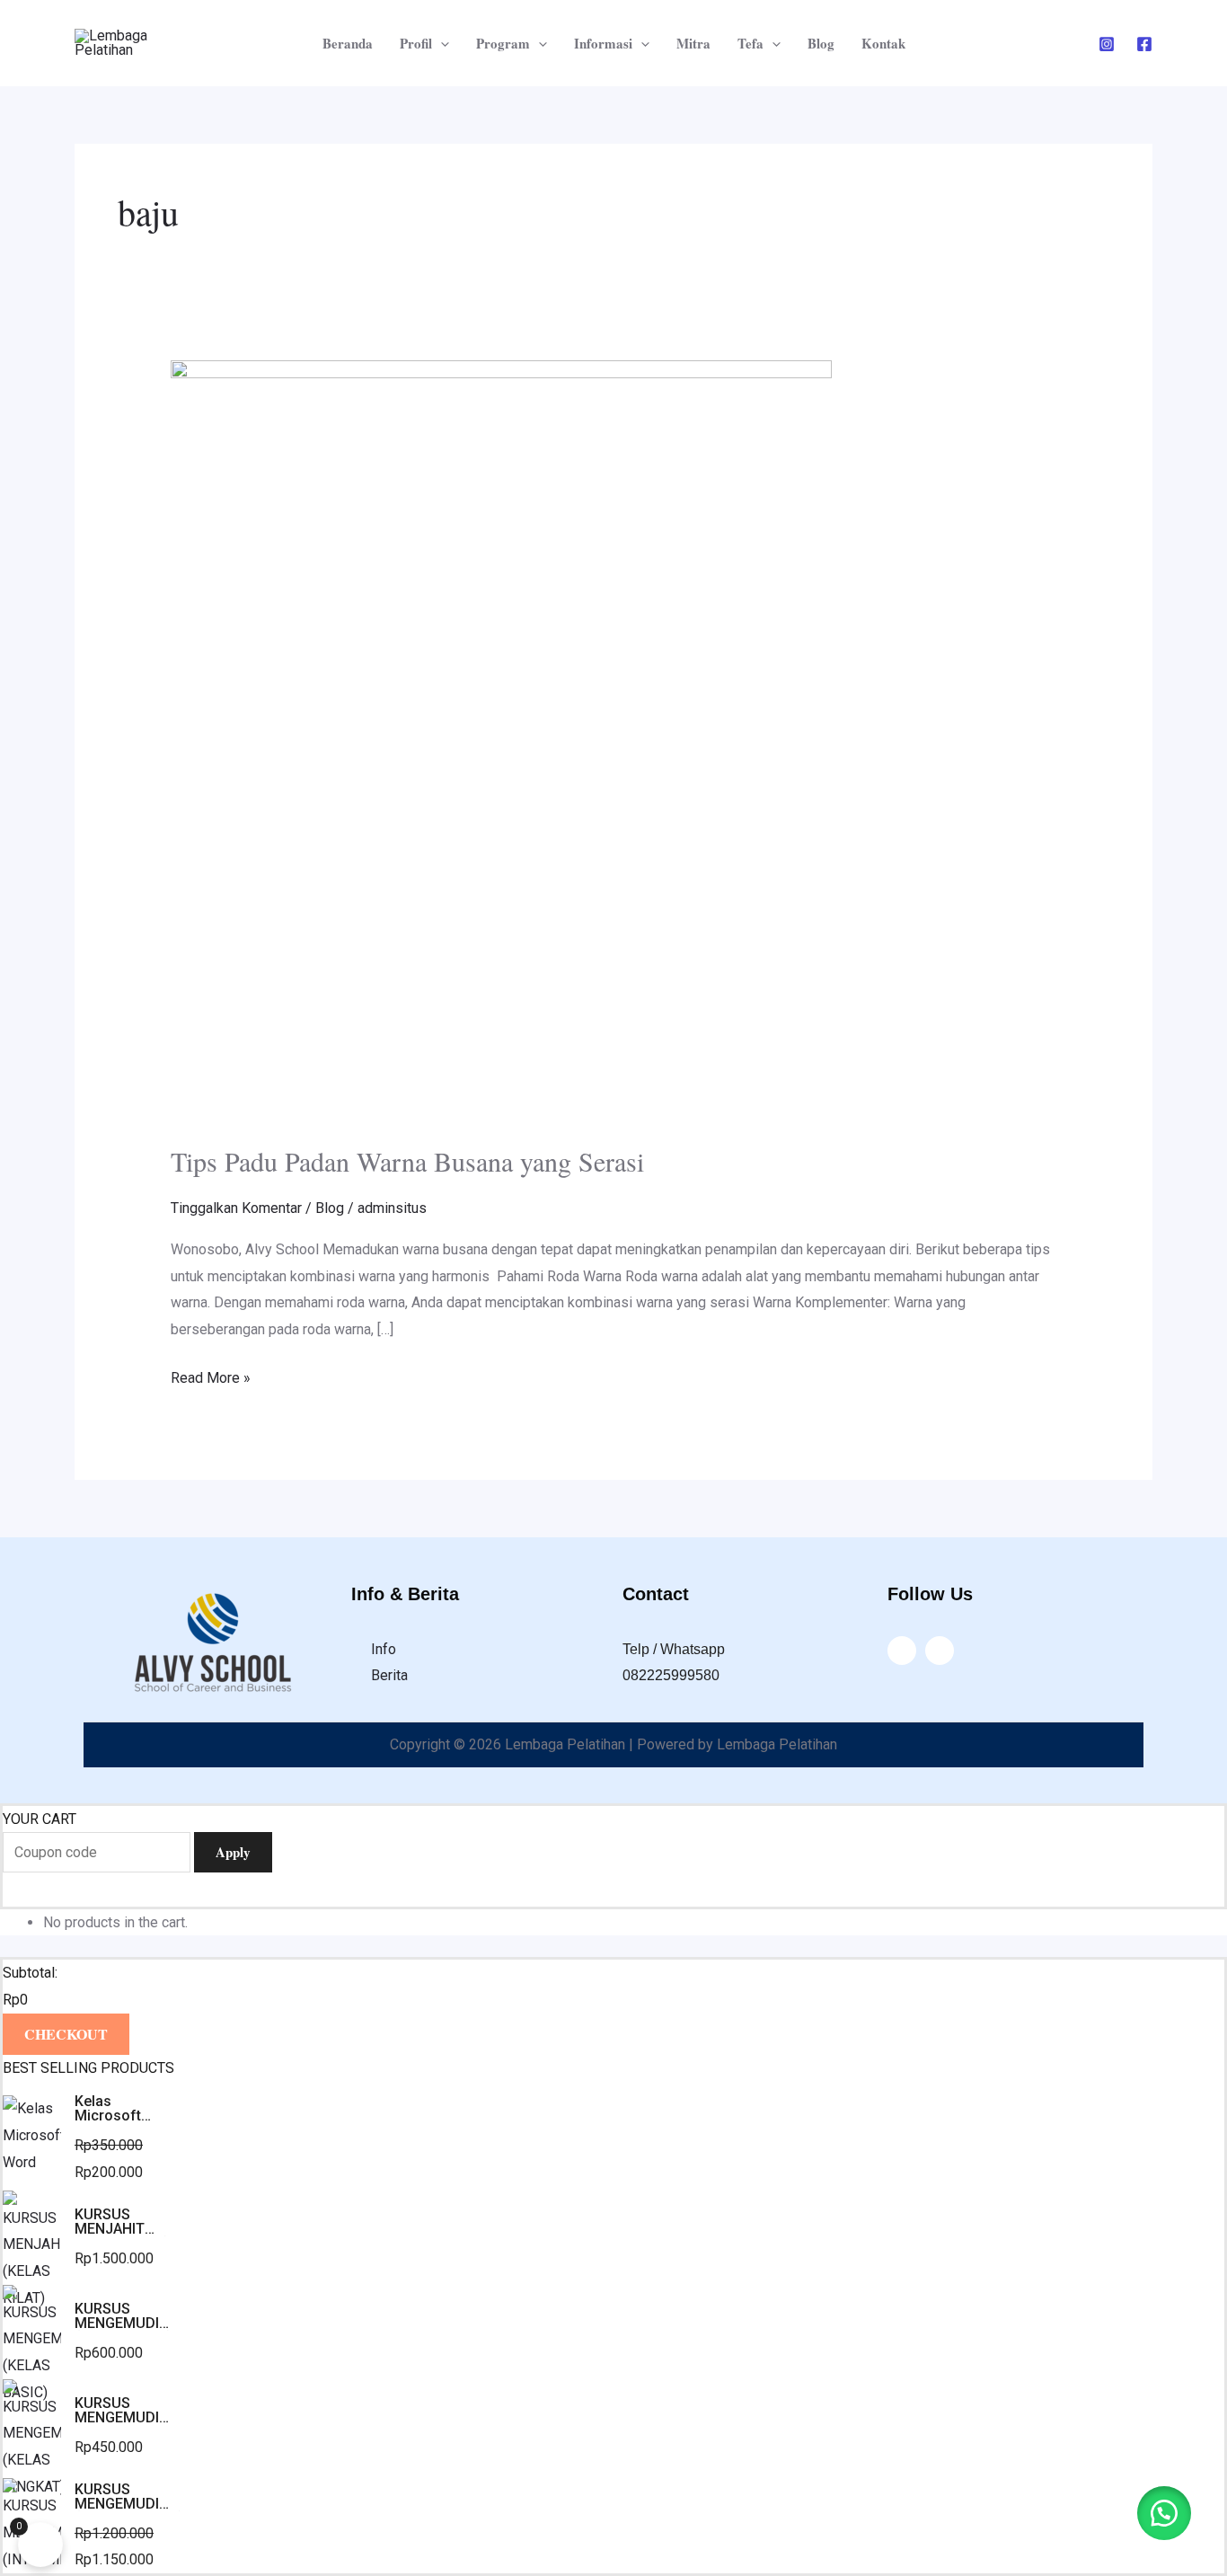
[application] (441, 43)
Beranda (348, 43)
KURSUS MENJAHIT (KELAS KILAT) (122, 2222)
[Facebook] (1144, 44)
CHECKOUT (66, 2034)
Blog (821, 43)
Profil (416, 43)
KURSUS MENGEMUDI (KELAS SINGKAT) (117, 2411)
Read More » (211, 1376)
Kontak (883, 43)
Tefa (750, 43)
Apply (233, 1852)
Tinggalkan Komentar (236, 1208)
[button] (1164, 2513)
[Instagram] (1107, 44)
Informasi (603, 43)
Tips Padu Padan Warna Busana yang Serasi (407, 1161)
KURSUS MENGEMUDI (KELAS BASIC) (124, 2316)
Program (503, 43)
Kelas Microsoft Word (108, 2109)
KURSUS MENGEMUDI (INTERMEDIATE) (129, 2497)
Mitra (693, 43)
